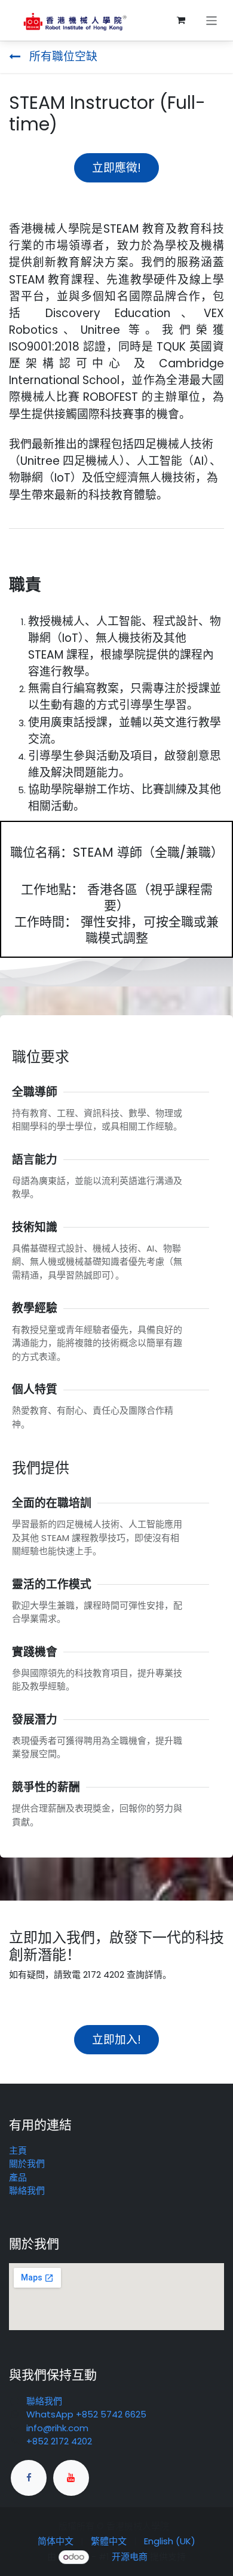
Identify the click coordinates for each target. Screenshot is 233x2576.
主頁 (18, 2150)
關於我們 (27, 2164)
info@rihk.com (57, 2428)
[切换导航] (212, 20)
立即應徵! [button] (116, 168)
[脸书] (29, 2478)
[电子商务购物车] (181, 20)
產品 (18, 2177)
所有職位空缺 (62, 57)
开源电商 (130, 2557)
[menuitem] (56, 2542)
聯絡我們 (27, 2190)
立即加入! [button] (116, 2040)
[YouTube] (71, 2478)
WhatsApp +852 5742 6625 (86, 2414)
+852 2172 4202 (59, 2441)
